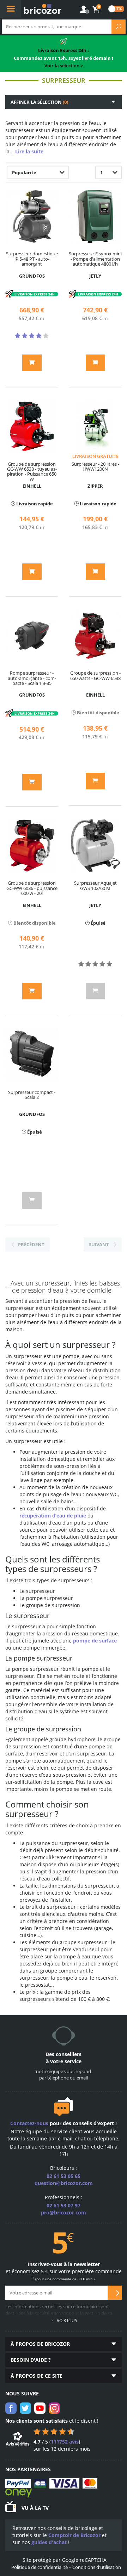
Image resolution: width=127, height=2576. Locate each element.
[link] (96, 10)
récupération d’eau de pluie (53, 1516)
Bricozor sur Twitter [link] (25, 2408)
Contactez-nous (29, 2123)
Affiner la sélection (39, 102)
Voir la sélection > (64, 66)
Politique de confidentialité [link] (40, 2567)
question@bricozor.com (64, 2183)
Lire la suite (29, 151)
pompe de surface (95, 1641)
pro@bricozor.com (64, 2212)
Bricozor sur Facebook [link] (11, 2408)
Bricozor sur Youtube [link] (40, 2408)
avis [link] (65, 2442)
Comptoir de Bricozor (74, 2535)
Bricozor (42, 9)
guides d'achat (49, 2542)
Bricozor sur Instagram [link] (54, 2408)
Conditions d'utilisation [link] (97, 2567)
